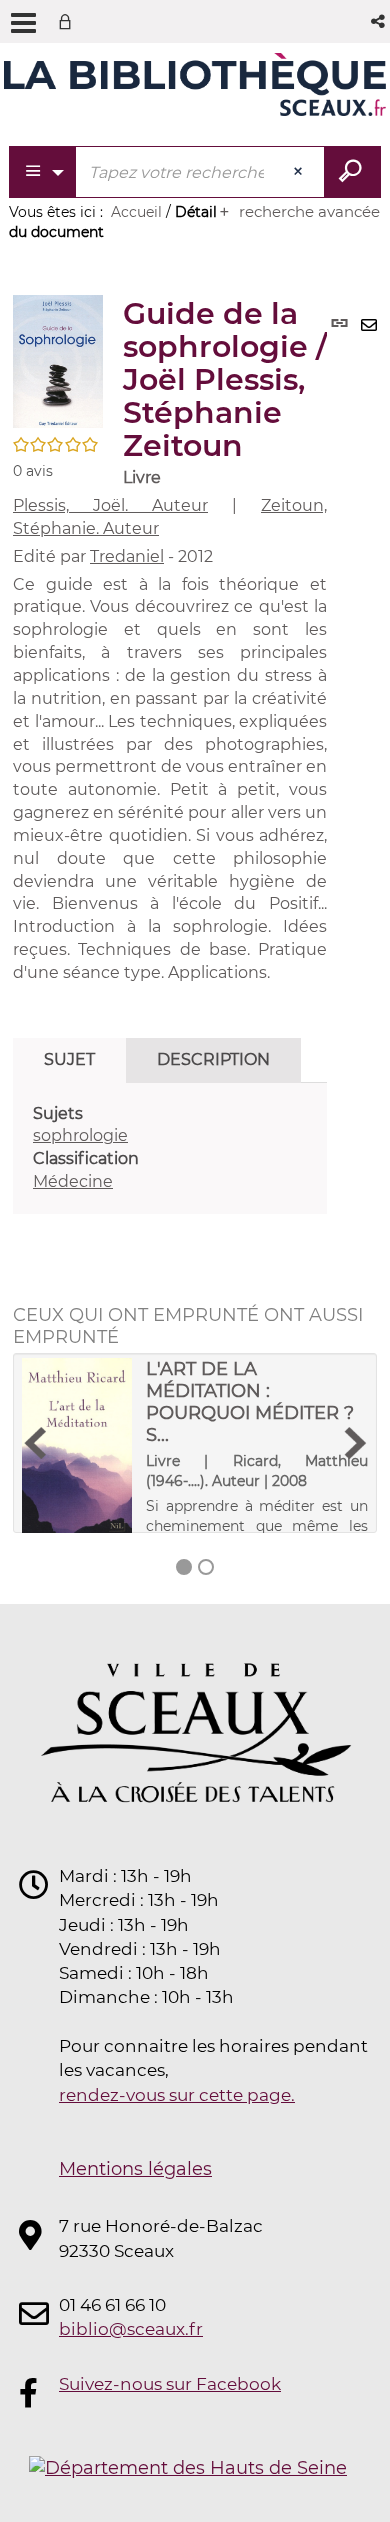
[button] (379, 21)
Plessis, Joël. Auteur (110, 505)
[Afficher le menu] (23, 23)
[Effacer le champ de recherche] (300, 172)
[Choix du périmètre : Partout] (43, 172)
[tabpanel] (170, 1148)
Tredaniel (127, 556)
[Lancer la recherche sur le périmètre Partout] (352, 172)
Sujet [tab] (69, 1059)
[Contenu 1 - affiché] (184, 1567)
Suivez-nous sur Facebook (170, 2384)
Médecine (73, 1181)
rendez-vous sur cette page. (177, 2095)
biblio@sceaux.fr (131, 2329)
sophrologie (80, 1135)
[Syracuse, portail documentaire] (195, 88)
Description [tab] (213, 1059)
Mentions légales (135, 2169)
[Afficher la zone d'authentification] (69, 21)
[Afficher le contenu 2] (206, 1567)
